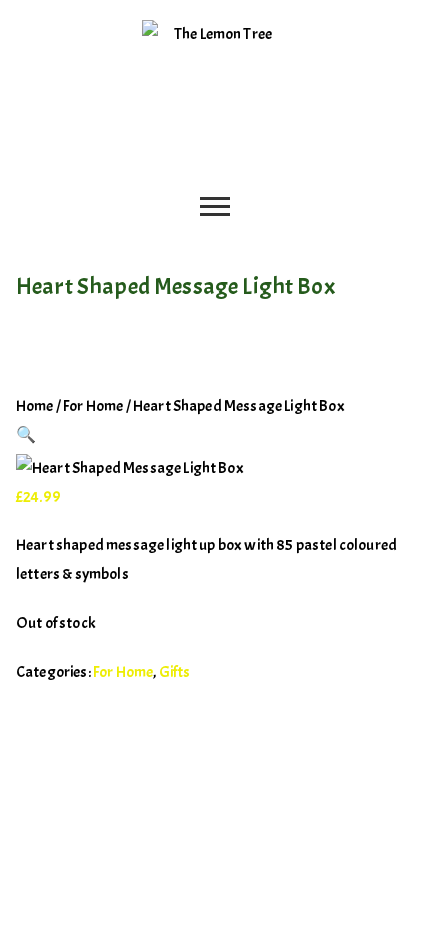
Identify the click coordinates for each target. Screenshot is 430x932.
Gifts (175, 672)
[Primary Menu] (215, 209)
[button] (26, 435)
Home (35, 406)
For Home (93, 406)
